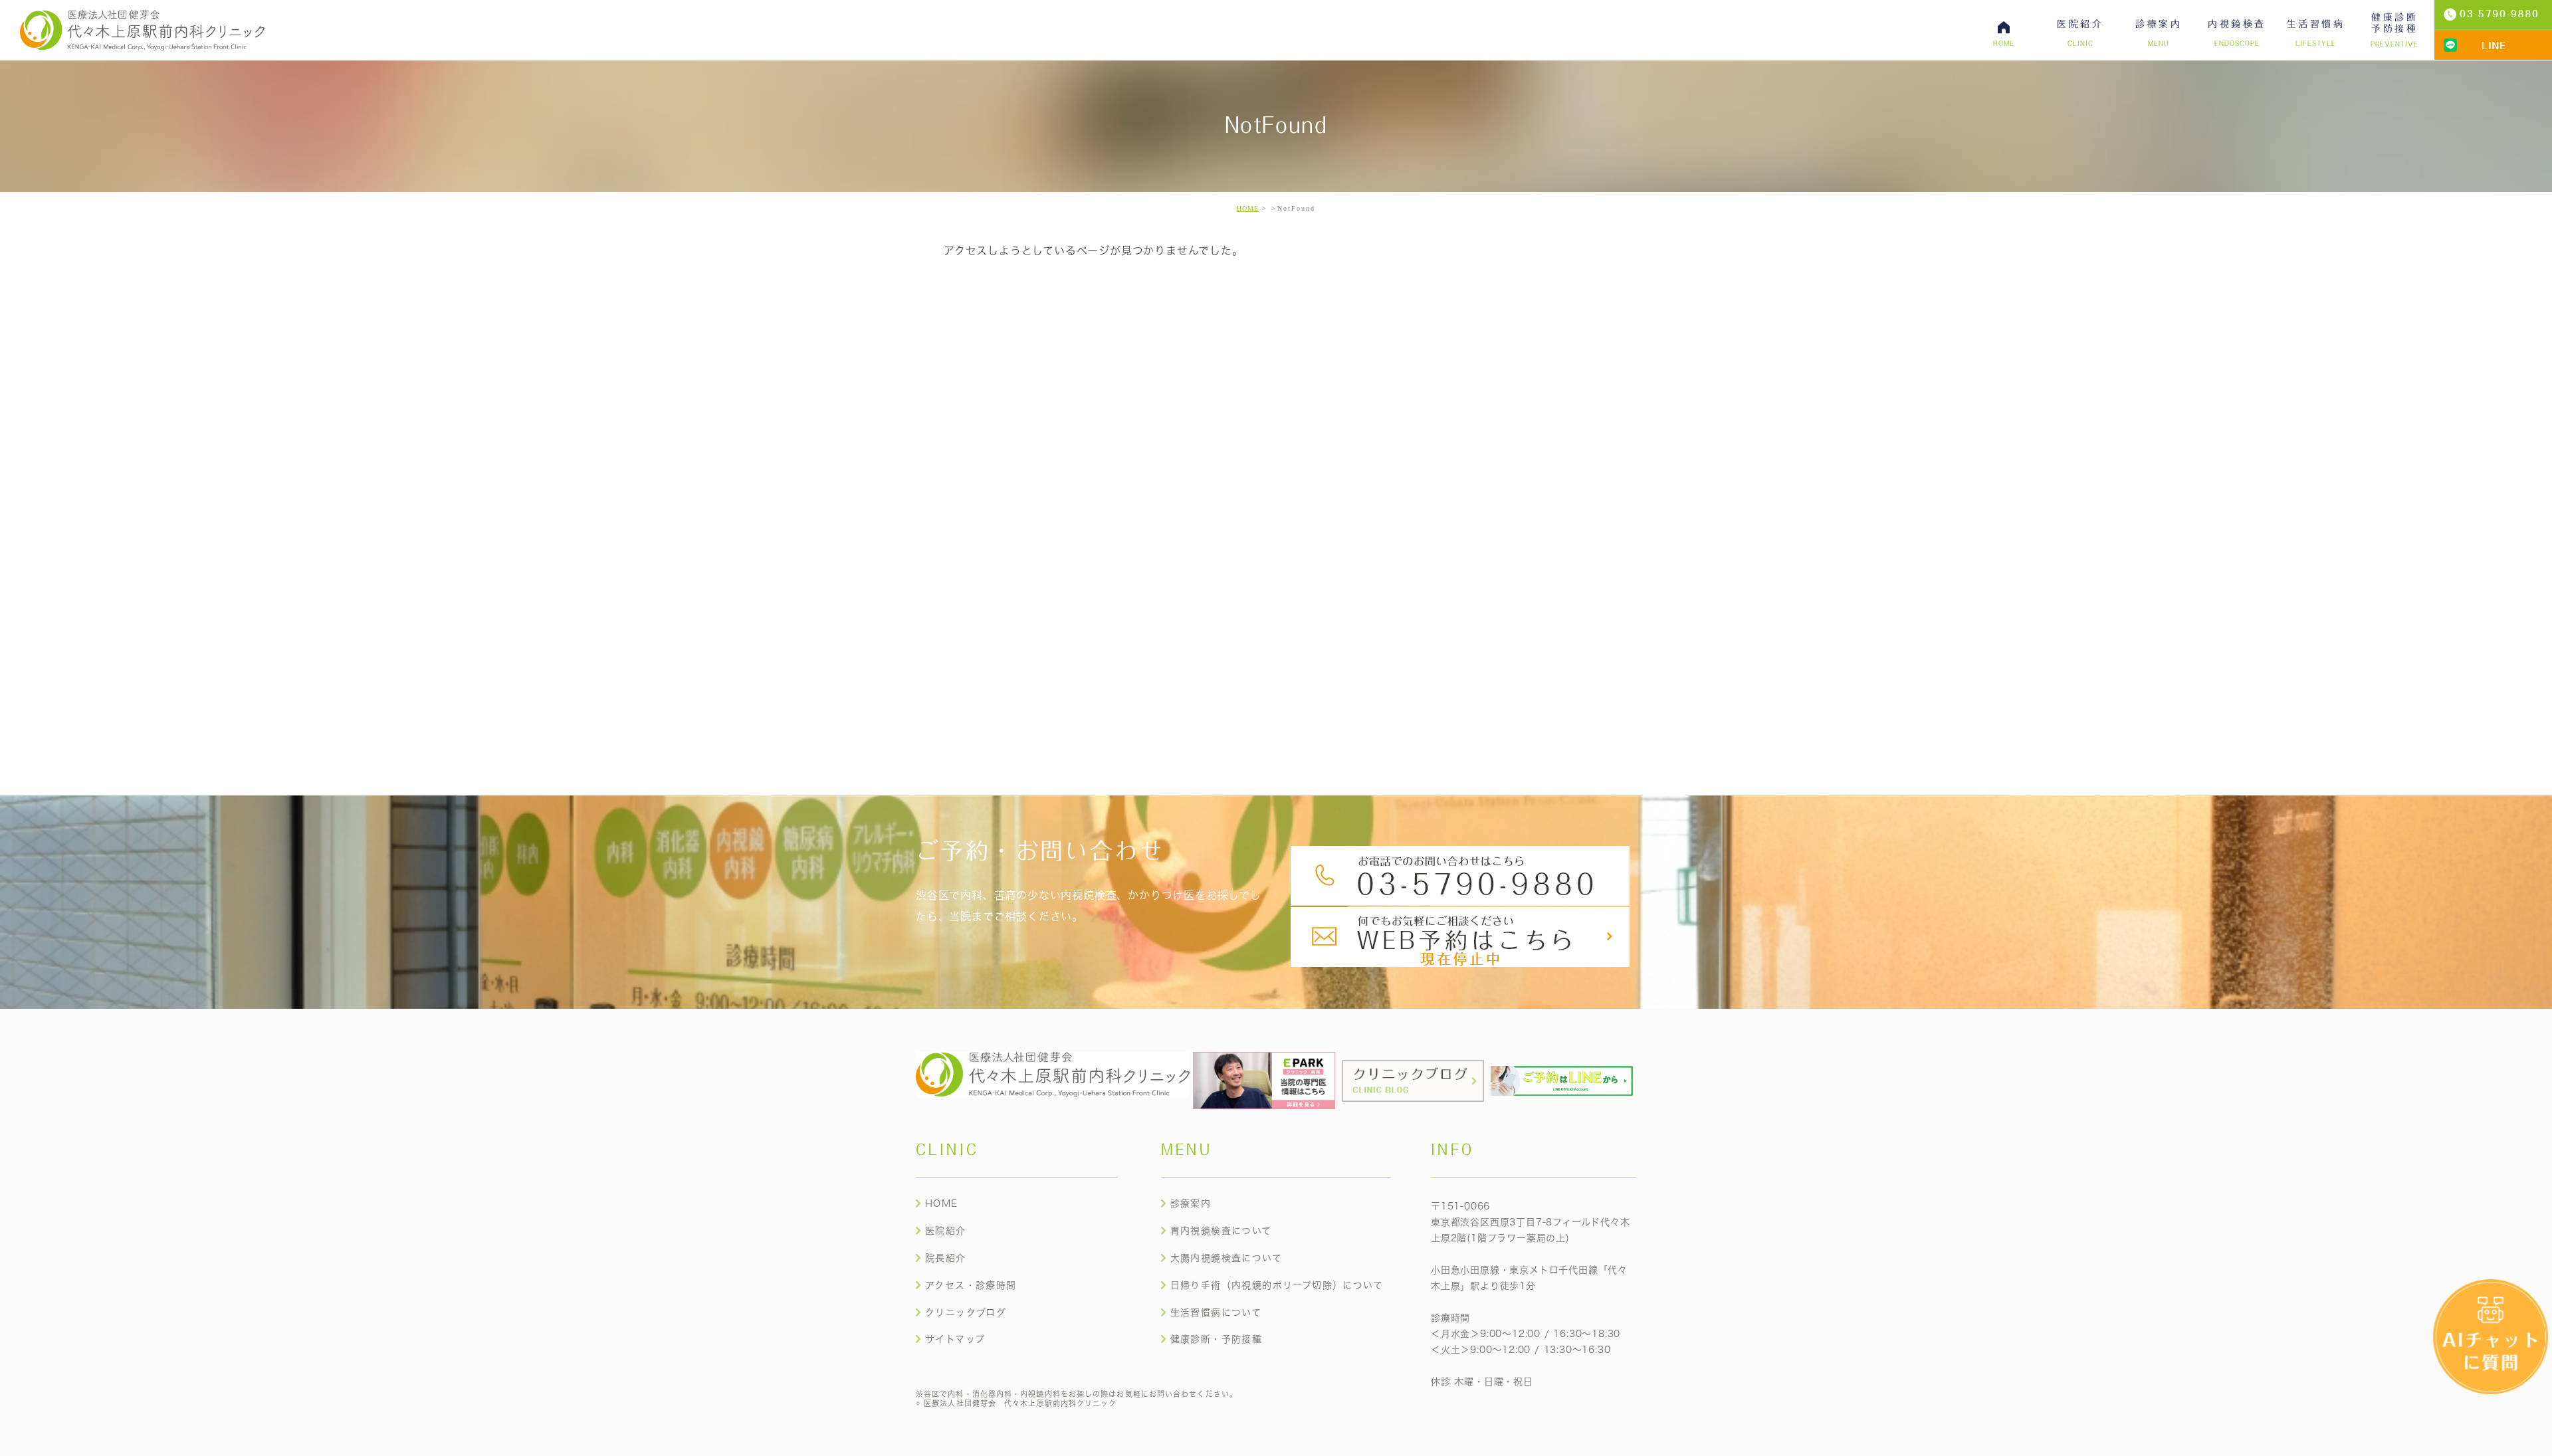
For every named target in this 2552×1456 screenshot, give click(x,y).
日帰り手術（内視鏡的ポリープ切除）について (1277, 1285)
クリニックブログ (966, 1312)
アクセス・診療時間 (971, 1285)
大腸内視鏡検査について (1226, 1258)
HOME (1248, 208)
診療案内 (1191, 1203)
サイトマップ (955, 1339)
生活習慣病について (1216, 1312)
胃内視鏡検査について (1221, 1231)
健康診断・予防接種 (1217, 1339)
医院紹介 (946, 1231)
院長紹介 (946, 1258)
